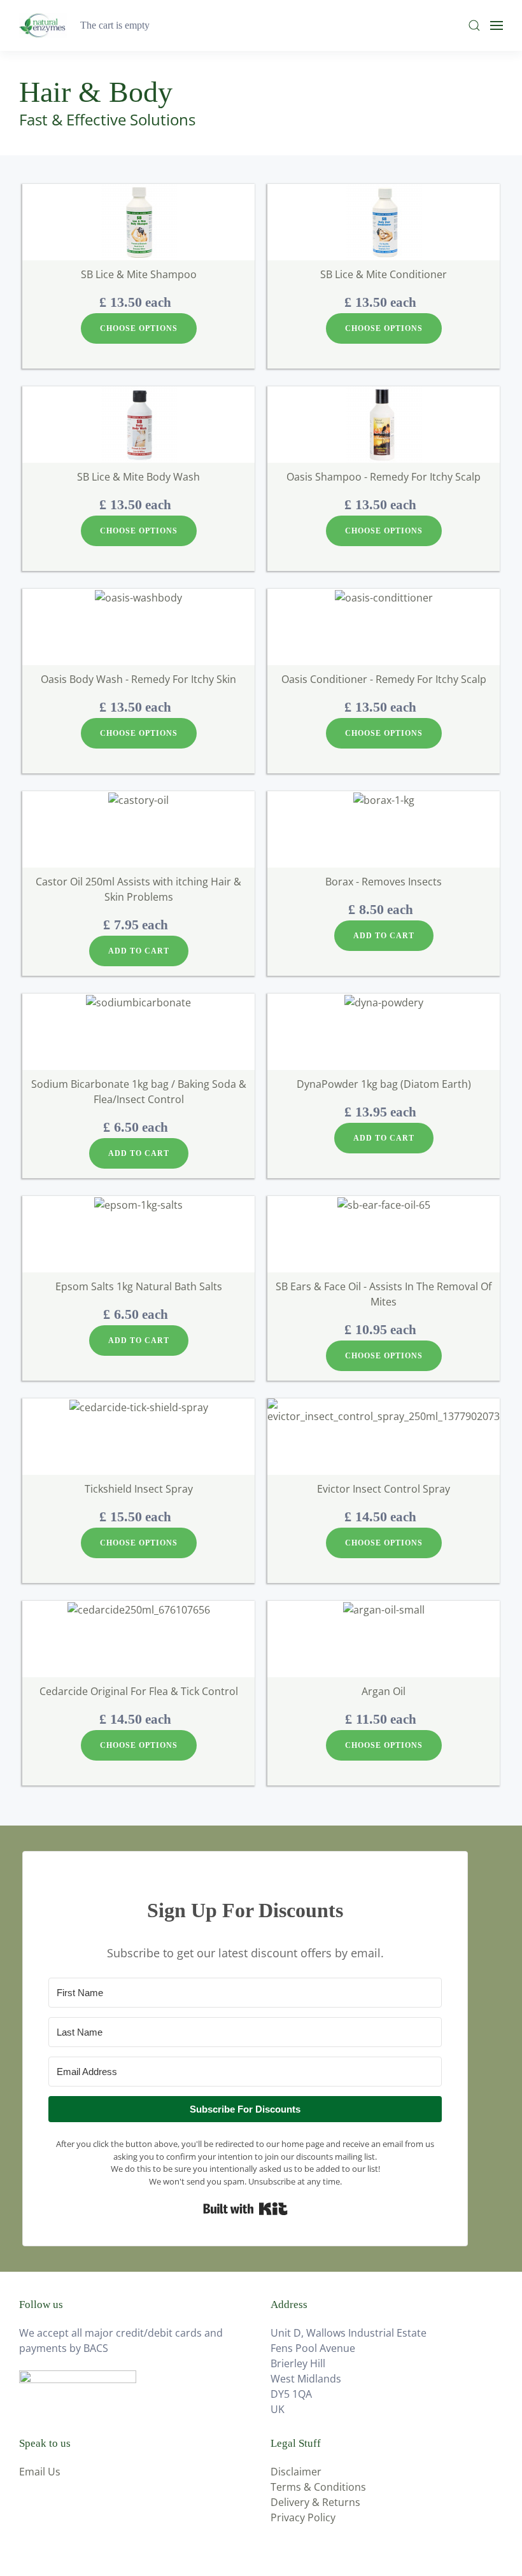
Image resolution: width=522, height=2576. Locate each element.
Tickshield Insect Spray (139, 1489)
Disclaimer (296, 2472)
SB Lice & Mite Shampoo (139, 274)
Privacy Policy (303, 2517)
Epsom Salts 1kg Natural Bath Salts (139, 1286)
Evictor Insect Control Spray (384, 1489)
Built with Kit (245, 2209)
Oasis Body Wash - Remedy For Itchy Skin (138, 679)
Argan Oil (384, 1691)
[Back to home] (45, 25)
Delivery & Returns (315, 2502)
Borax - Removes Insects (384, 882)
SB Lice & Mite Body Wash (138, 477)
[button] (474, 25)
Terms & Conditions (318, 2487)
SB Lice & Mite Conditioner (384, 274)
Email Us (40, 2472)
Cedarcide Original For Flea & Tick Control (139, 1691)
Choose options (139, 328)
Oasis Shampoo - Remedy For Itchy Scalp (384, 477)
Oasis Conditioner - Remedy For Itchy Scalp (384, 679)
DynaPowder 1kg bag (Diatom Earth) (384, 1084)
